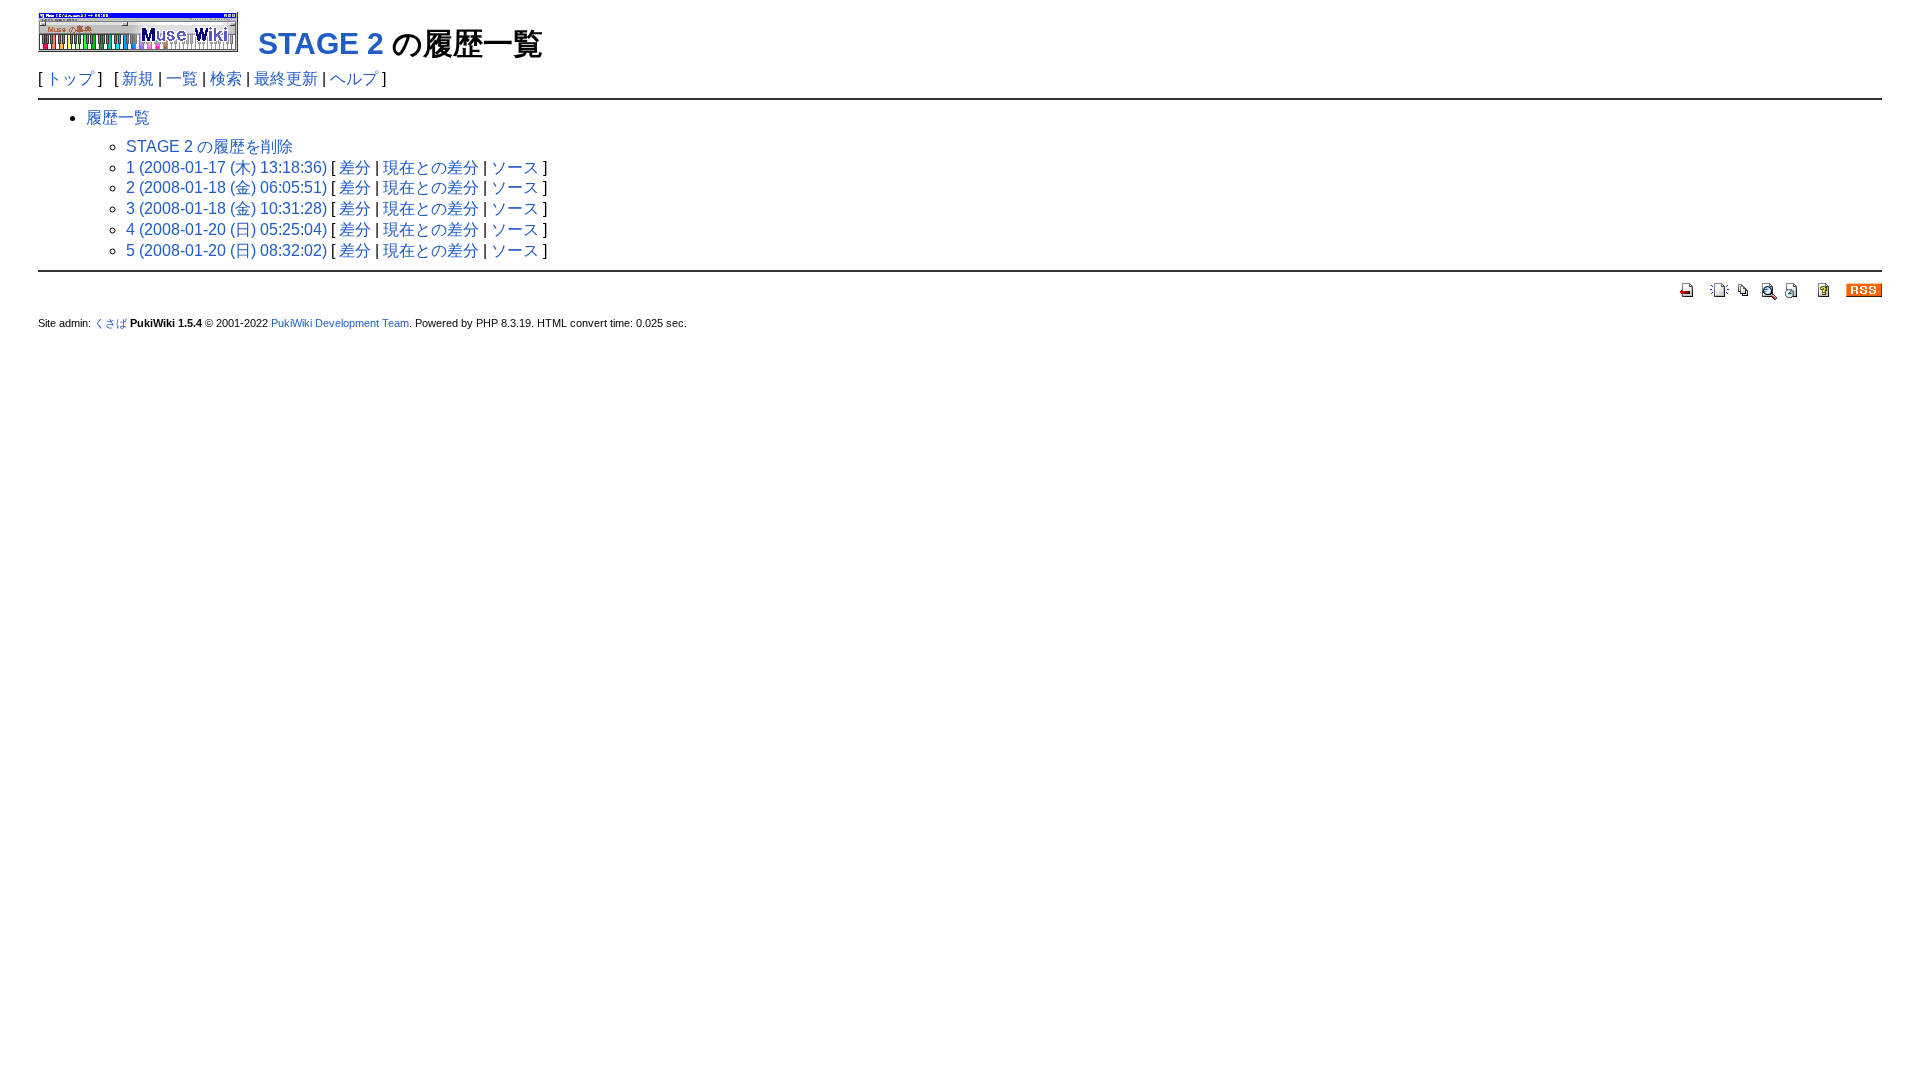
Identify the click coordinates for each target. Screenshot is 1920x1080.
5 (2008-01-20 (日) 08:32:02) (226, 250)
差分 (355, 167)
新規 (138, 78)
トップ (70, 78)
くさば (110, 323)
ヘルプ (354, 78)
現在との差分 (431, 167)
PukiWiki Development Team (340, 323)
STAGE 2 (321, 43)
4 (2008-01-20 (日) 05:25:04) (226, 229)
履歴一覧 (118, 117)
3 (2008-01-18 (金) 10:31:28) (226, 208)
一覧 (182, 78)
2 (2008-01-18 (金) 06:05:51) (226, 187)
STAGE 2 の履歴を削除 (209, 146)
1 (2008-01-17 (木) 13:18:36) (226, 167)
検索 (226, 78)
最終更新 (286, 78)
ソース (515, 167)
